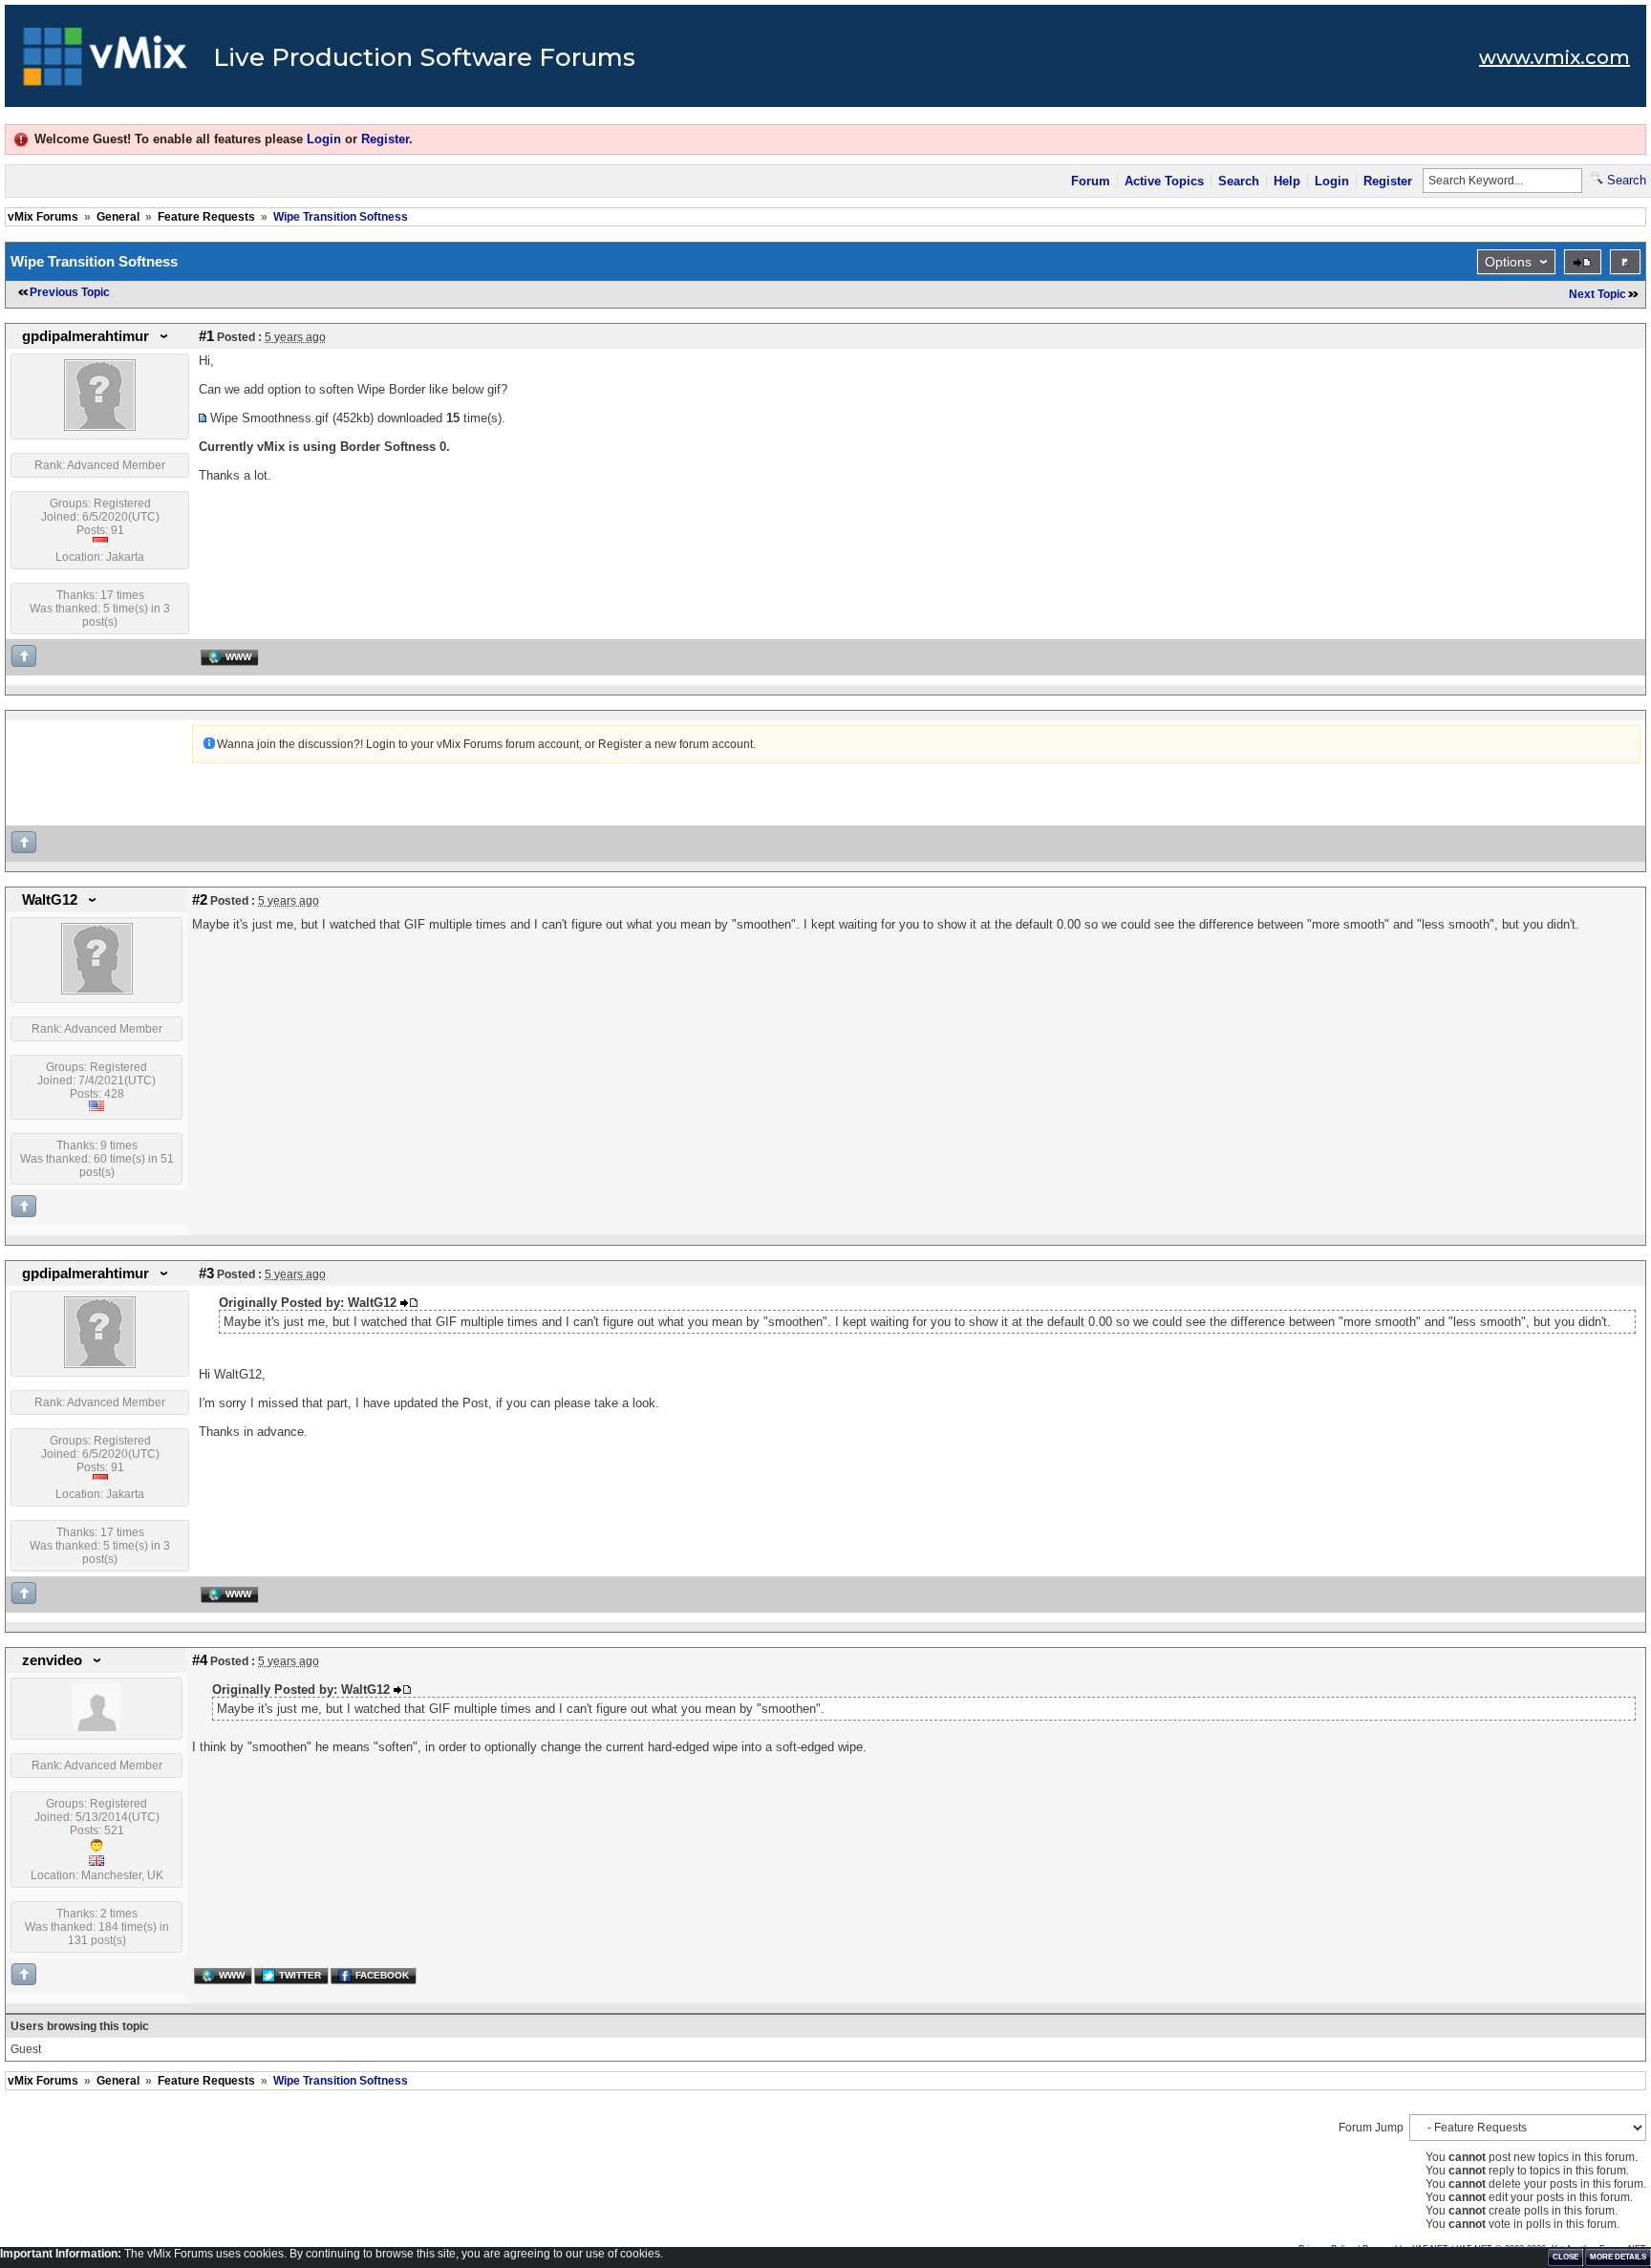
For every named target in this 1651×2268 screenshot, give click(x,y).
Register (385, 139)
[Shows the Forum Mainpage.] (106, 62)
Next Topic (1597, 294)
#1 (206, 336)
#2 (200, 900)
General (118, 217)
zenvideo (52, 1660)
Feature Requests (206, 217)
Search (1239, 181)
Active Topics (1164, 181)
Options (1508, 262)
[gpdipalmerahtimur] (100, 427)
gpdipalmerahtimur (86, 336)
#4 (200, 1660)
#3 (206, 1273)
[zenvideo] (96, 1727)
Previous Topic (70, 292)
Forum (1091, 181)
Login (324, 139)
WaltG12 (50, 900)
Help (1287, 181)
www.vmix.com (1555, 57)
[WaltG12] (97, 991)
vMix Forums (43, 217)
